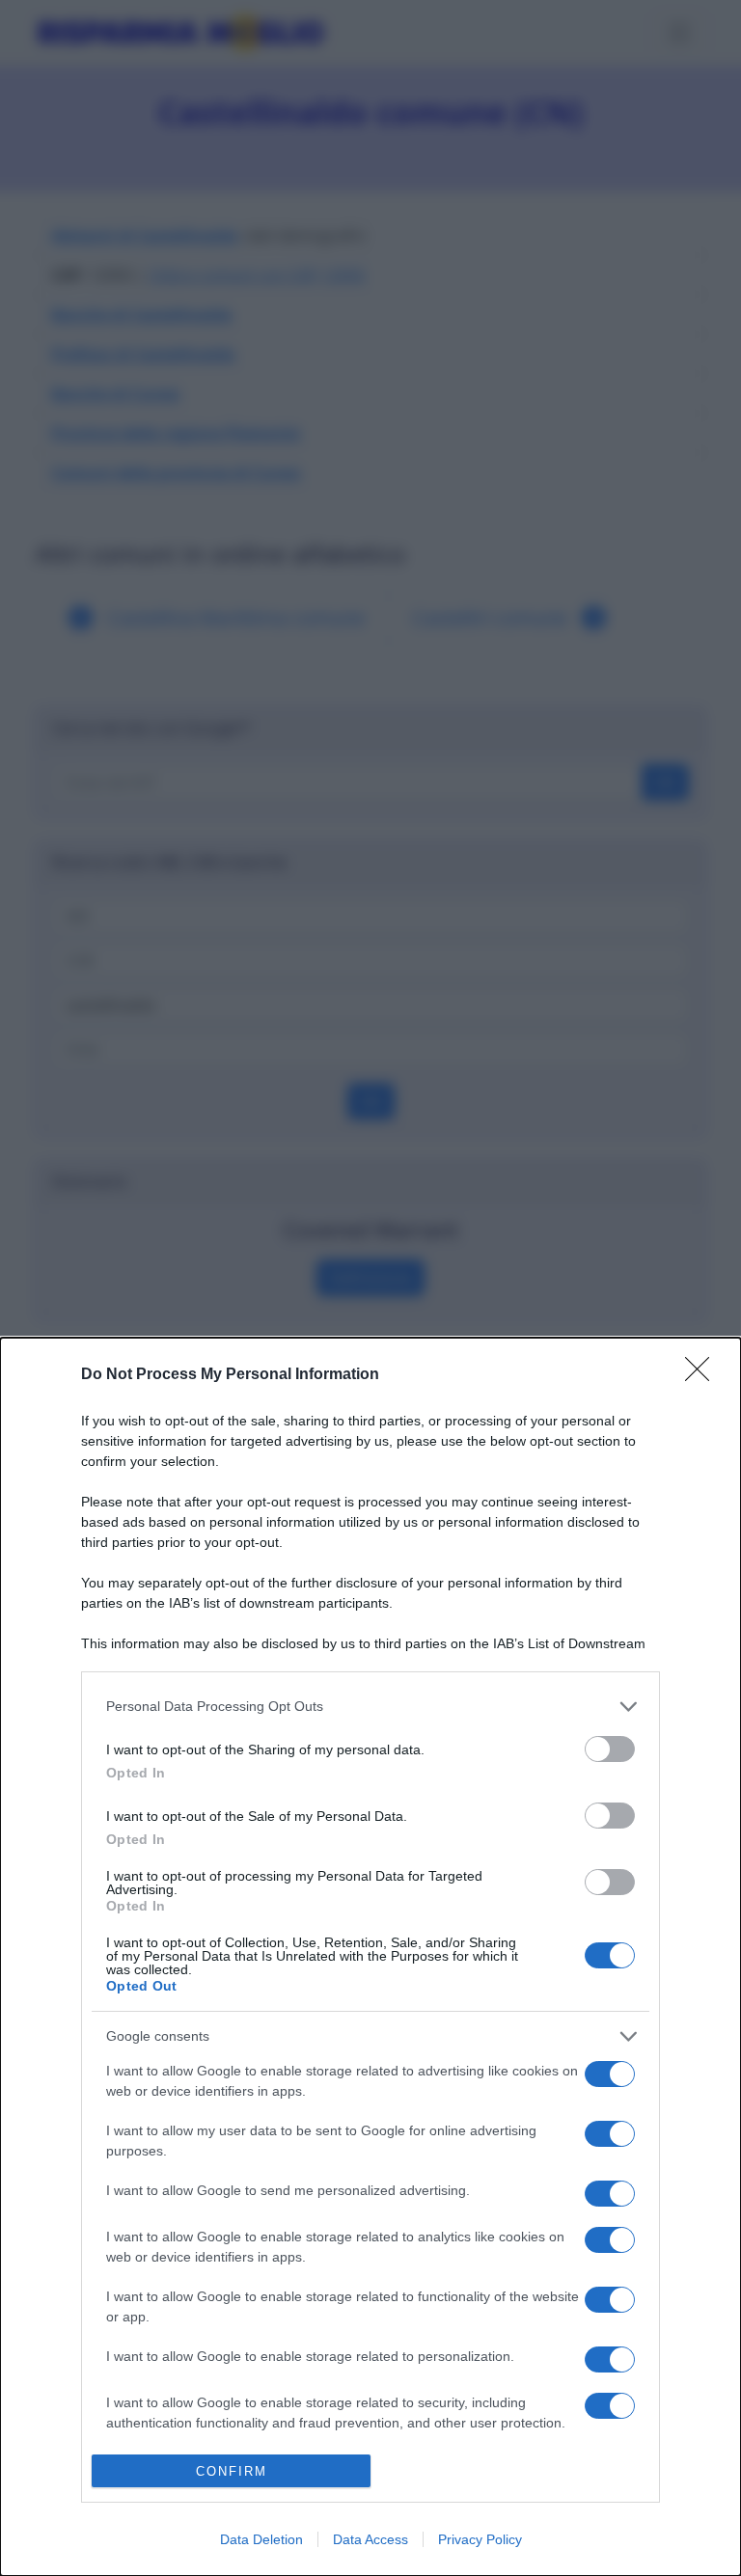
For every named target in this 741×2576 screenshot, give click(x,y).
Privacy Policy (480, 2539)
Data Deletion (261, 2539)
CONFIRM (232, 2471)
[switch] (610, 1749)
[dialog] (370, 1957)
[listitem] (370, 1707)
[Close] (703, 1375)
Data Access (370, 2539)
